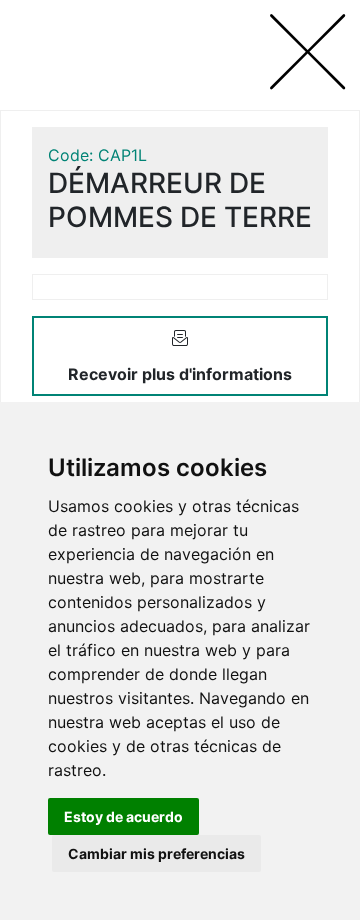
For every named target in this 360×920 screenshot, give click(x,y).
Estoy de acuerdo (123, 816)
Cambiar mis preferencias (156, 853)
